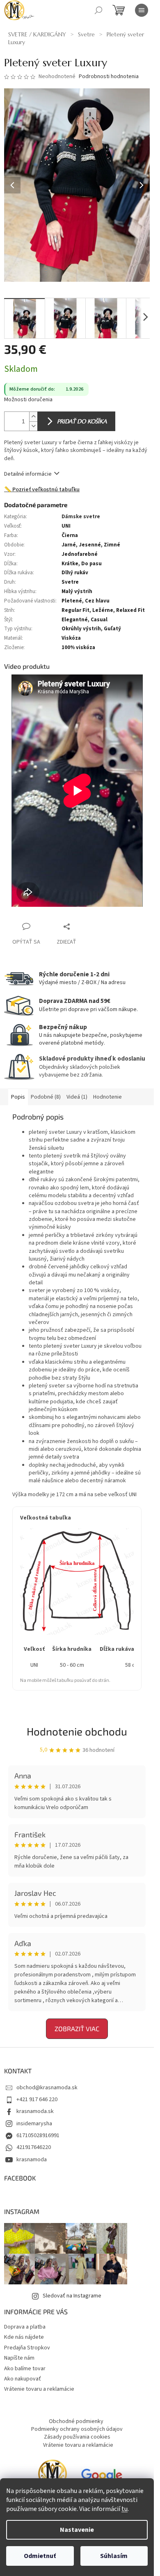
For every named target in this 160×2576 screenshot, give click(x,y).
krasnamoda (32, 2160)
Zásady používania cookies (77, 2437)
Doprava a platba (25, 2327)
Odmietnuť (40, 2556)
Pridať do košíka (82, 421)
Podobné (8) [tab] (46, 1097)
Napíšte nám (19, 2358)
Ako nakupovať (23, 2379)
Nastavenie (77, 2530)
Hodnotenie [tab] (107, 1097)
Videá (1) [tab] (77, 1097)
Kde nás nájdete (24, 2337)
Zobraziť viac (77, 2029)
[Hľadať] (98, 10)
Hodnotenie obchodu (77, 1731)
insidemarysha (34, 2124)
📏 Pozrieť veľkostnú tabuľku (42, 490)
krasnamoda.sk (35, 2111)
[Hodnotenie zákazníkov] (102, 2478)
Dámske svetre (81, 517)
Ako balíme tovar (25, 2369)
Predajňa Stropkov (27, 2348)
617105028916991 (38, 2135)
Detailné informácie (28, 474)
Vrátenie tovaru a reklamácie (39, 2389)
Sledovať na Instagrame (72, 2296)
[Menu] (142, 10)
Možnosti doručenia (28, 400)
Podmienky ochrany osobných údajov (77, 2429)
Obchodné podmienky (76, 2421)
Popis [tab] (18, 1097)
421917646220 (34, 2147)
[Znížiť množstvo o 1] (33, 426)
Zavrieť (84, 926)
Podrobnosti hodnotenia (109, 77)
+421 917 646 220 (37, 2099)
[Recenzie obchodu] (53, 2478)
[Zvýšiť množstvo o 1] (33, 417)
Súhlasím (114, 2556)
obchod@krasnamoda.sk (47, 2088)
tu (125, 2509)
